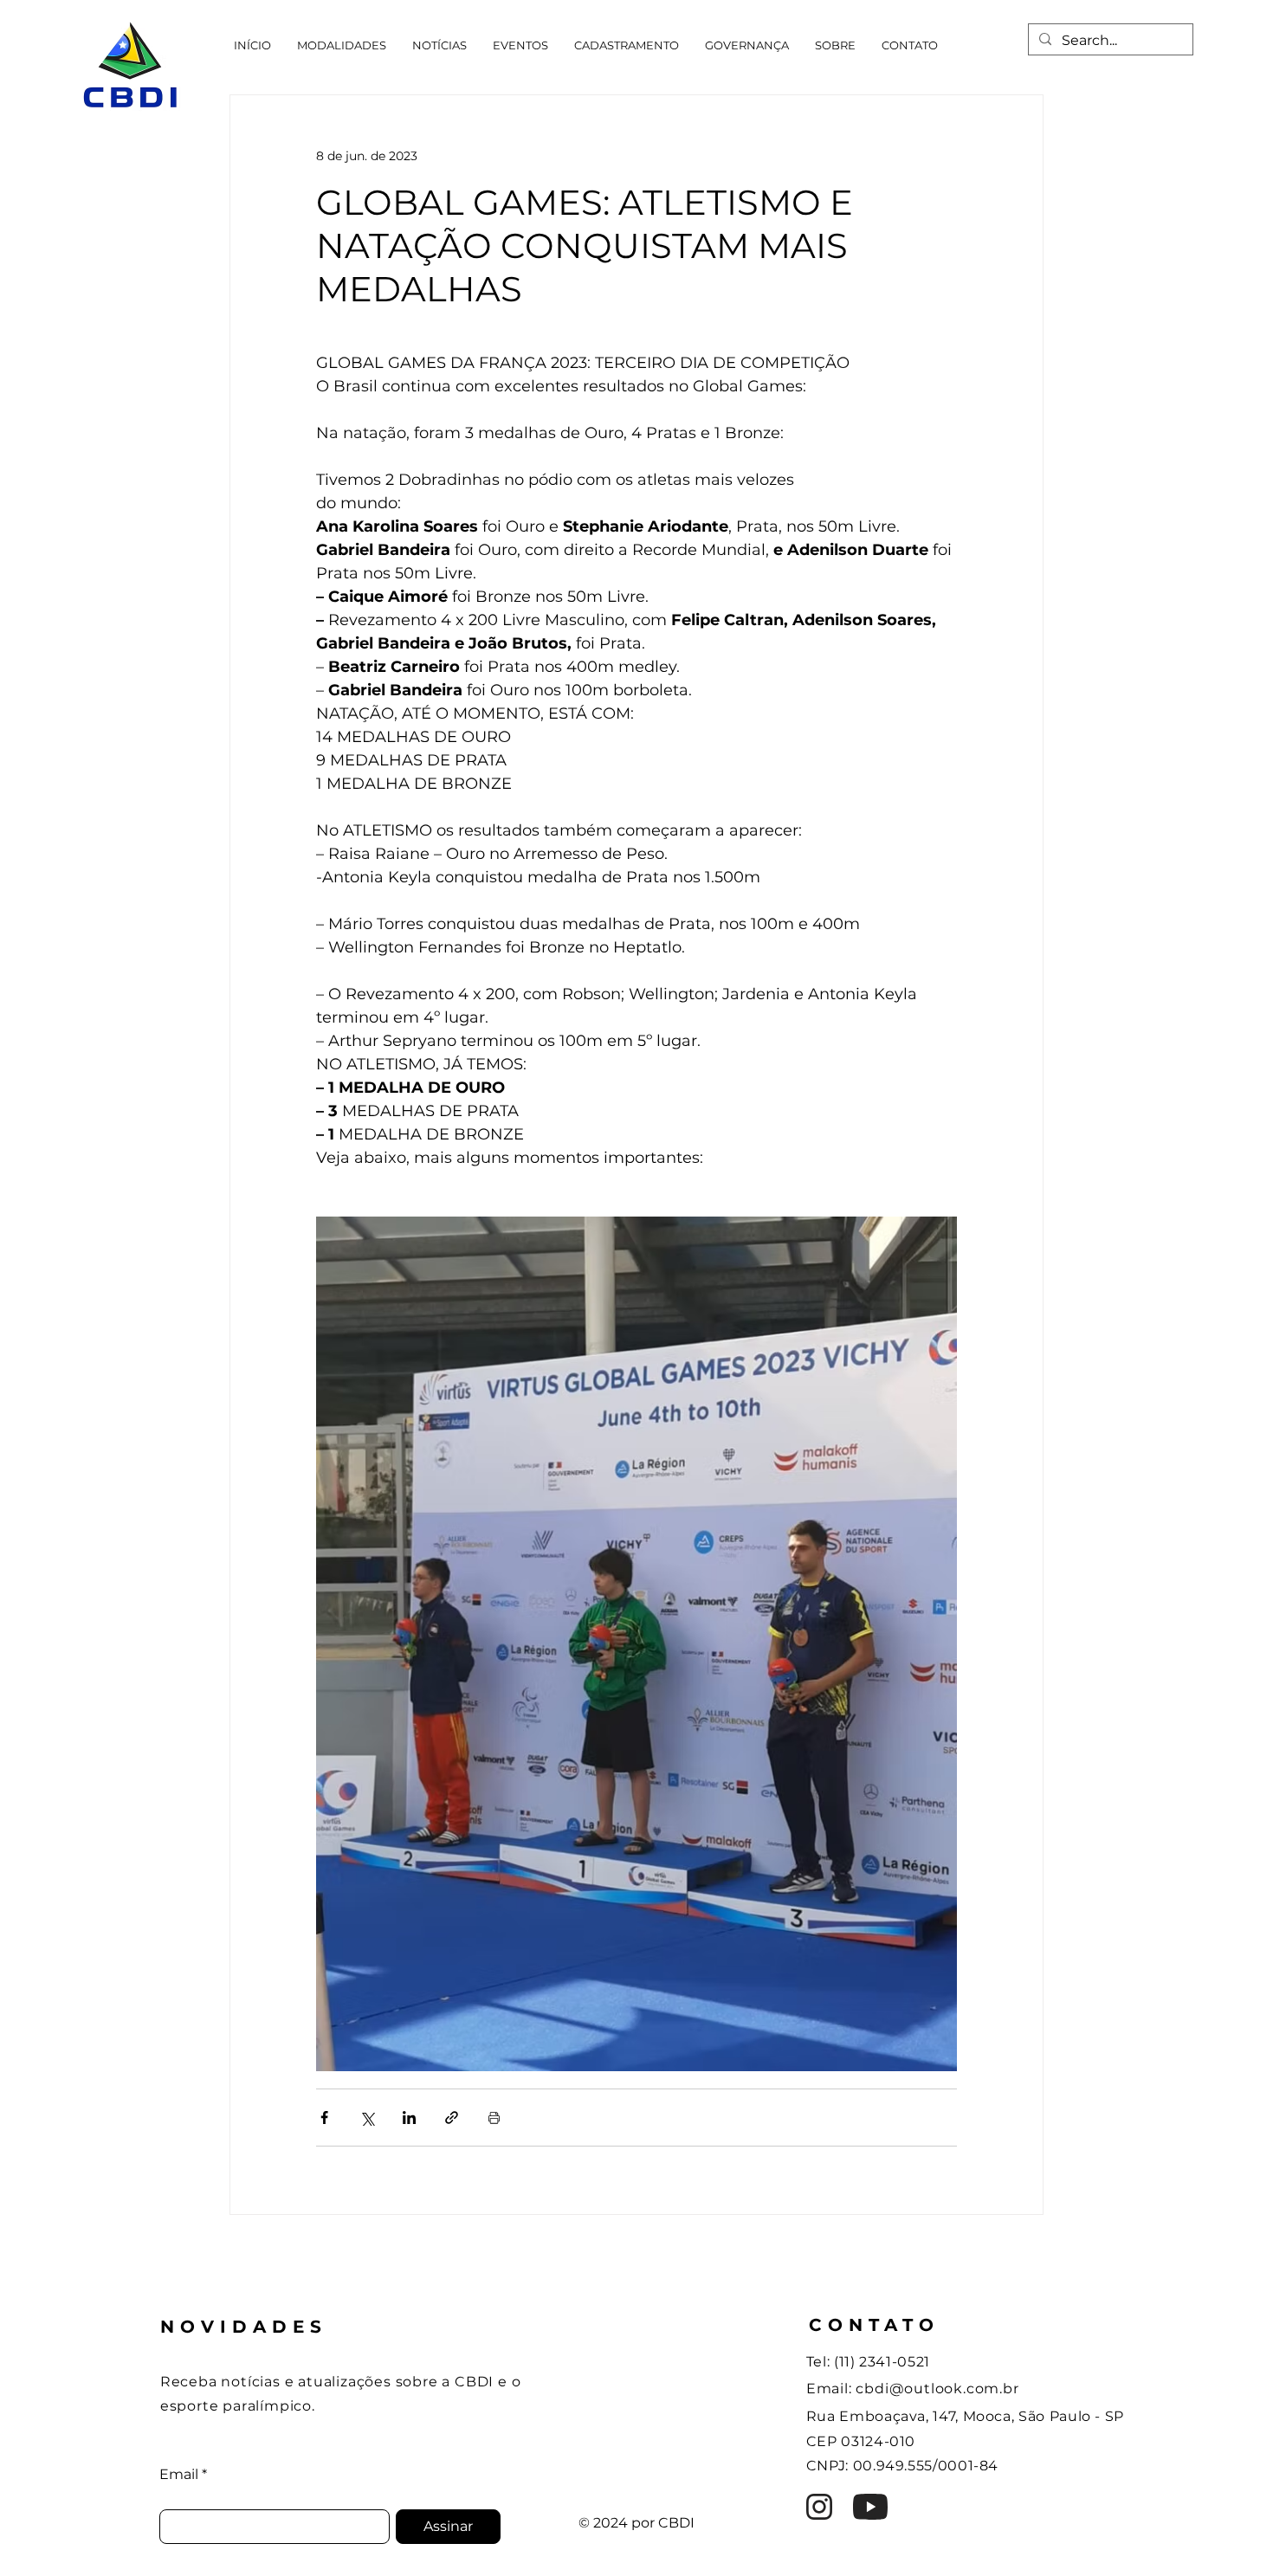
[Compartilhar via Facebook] (324, 2118)
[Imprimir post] (494, 2118)
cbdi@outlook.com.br (937, 2389)
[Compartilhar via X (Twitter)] (367, 2118)
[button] (342, 45)
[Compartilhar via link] (452, 2118)
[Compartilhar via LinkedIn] (409, 2118)
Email (179, 2475)
